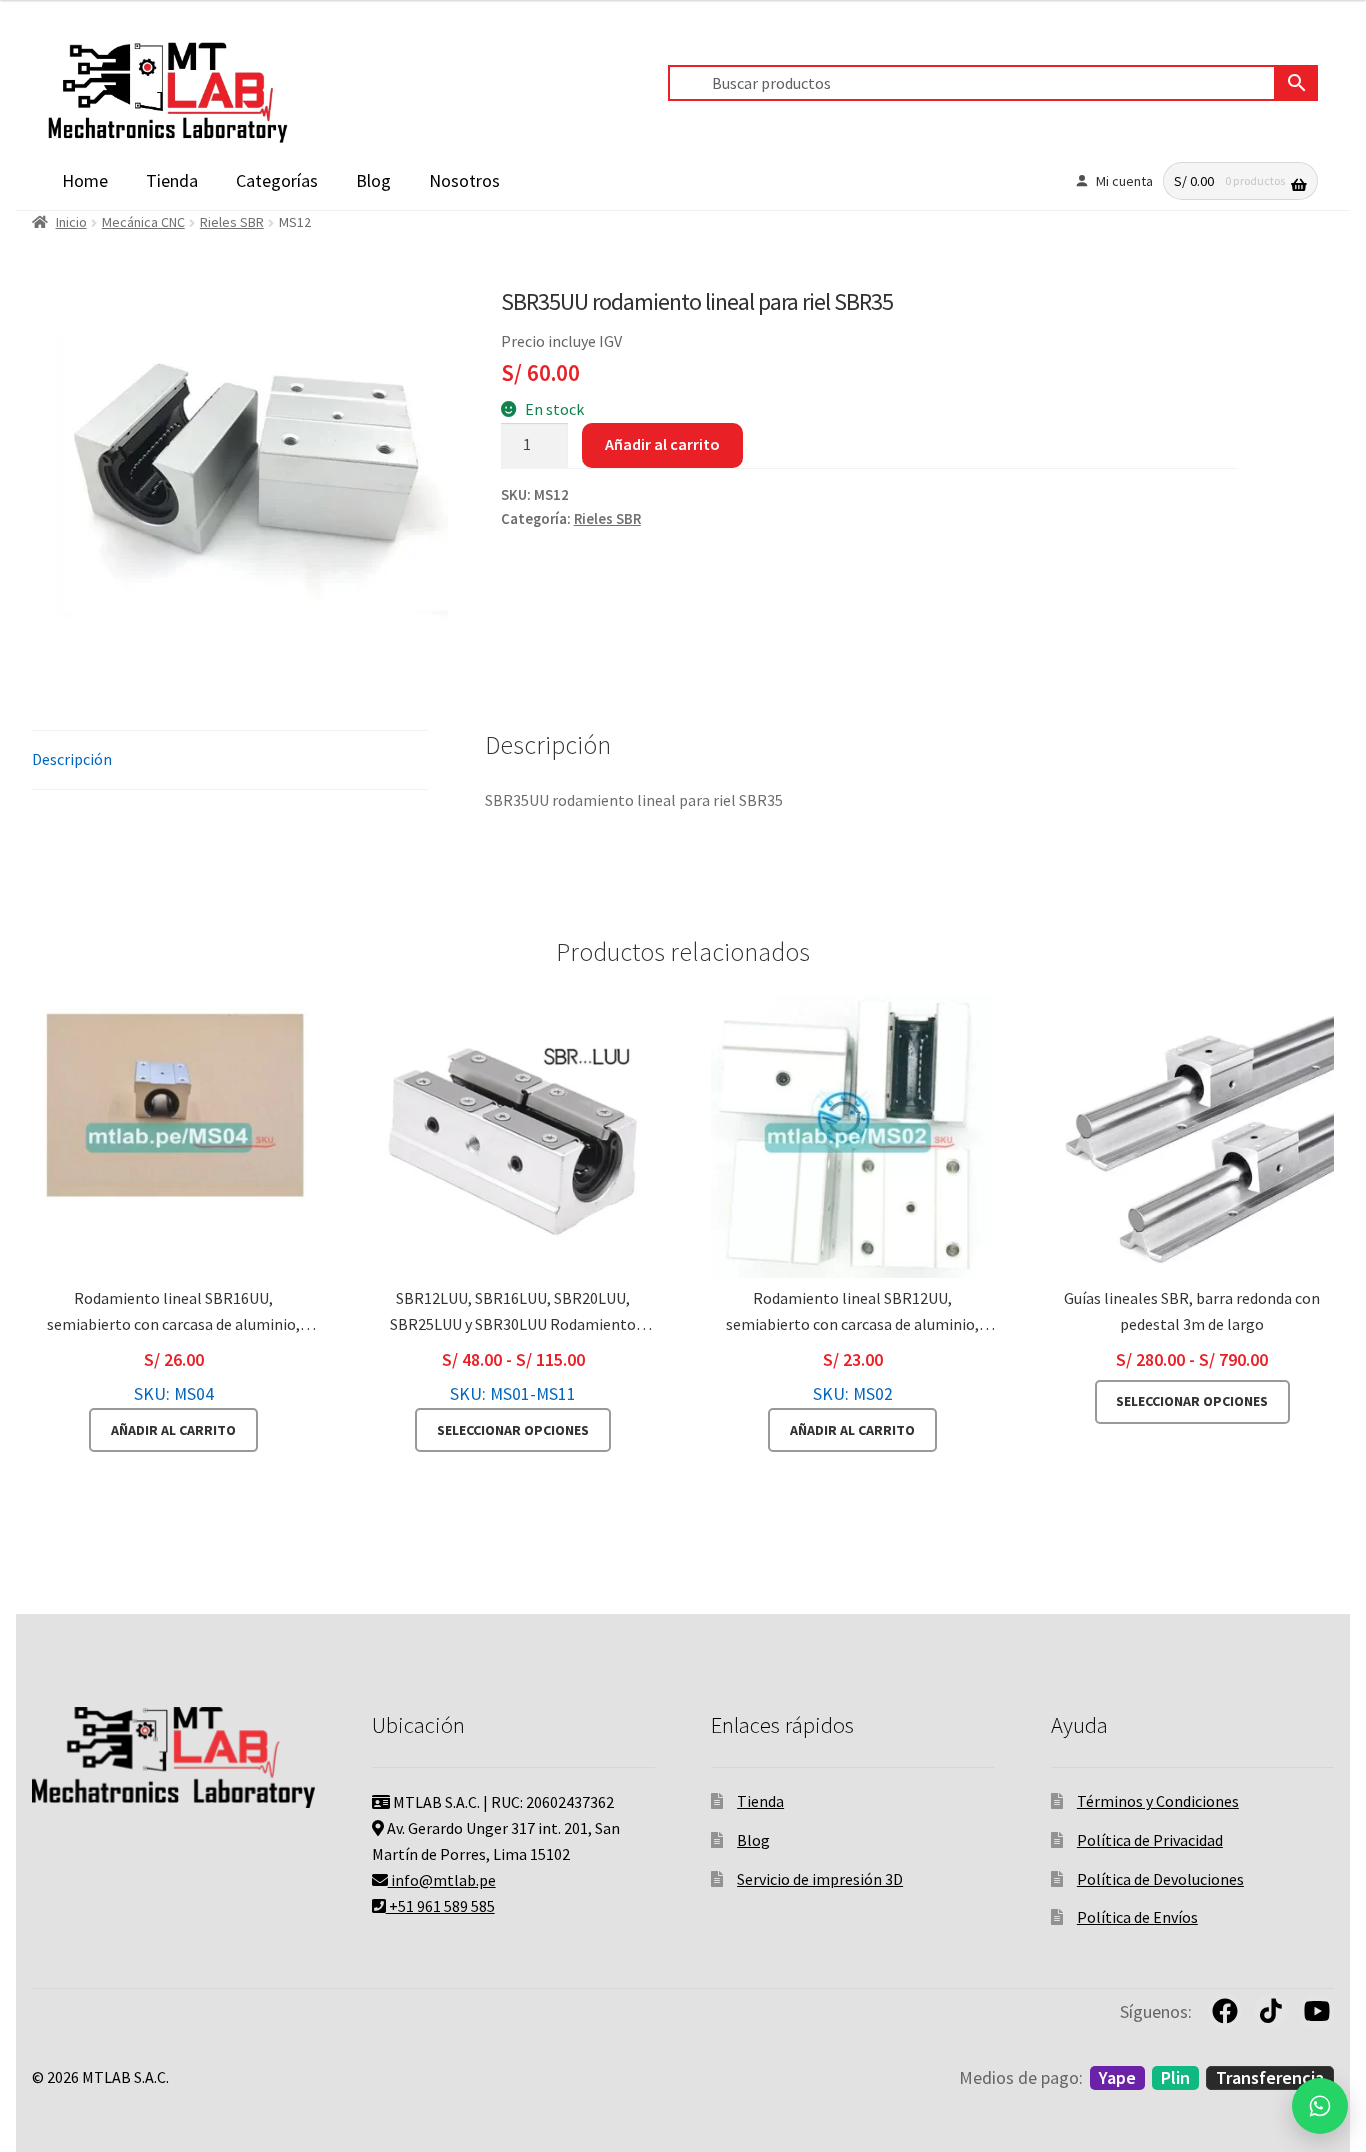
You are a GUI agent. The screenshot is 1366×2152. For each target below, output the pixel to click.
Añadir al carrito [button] (173, 1430)
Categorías (277, 180)
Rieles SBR (232, 222)
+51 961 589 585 (440, 1906)
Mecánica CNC (143, 222)
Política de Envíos (1137, 1917)
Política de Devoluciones (1160, 1879)
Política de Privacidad (1150, 1840)
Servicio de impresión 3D (820, 1879)
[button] (1320, 2106)
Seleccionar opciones (513, 1430)
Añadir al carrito (662, 444)
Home (85, 180)
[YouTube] (1317, 2011)
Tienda (172, 180)
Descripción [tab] (72, 759)
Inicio (71, 222)
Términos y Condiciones (1158, 1801)
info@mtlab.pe (442, 1880)
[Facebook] (1225, 2011)
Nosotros (464, 180)
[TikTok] (1271, 2011)
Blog (373, 180)
